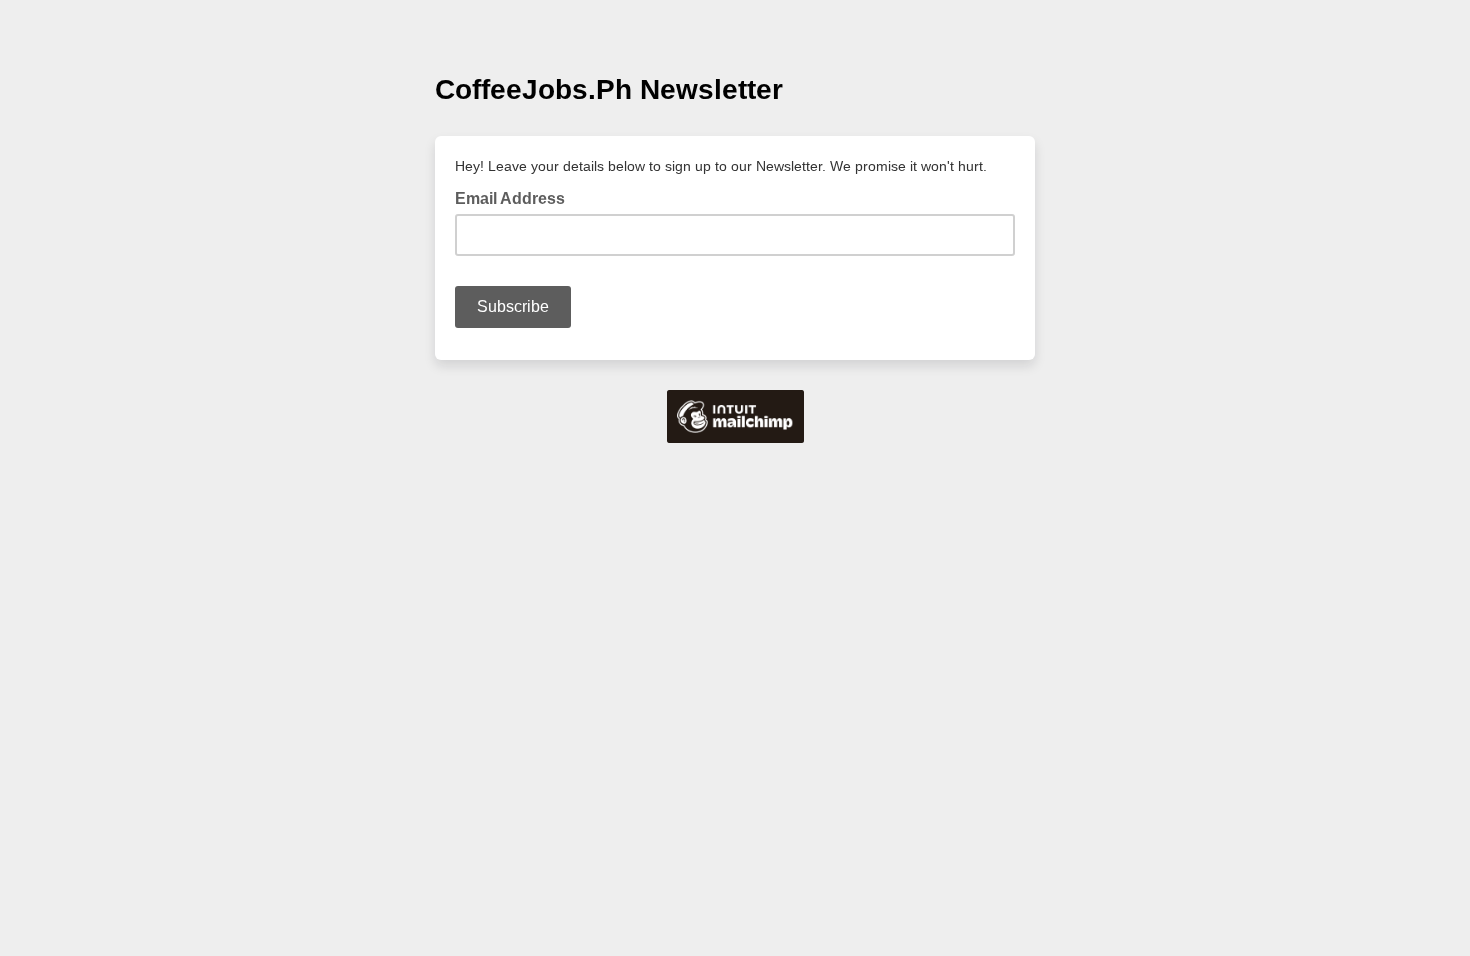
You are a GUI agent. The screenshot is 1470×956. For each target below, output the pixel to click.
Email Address (516, 197)
